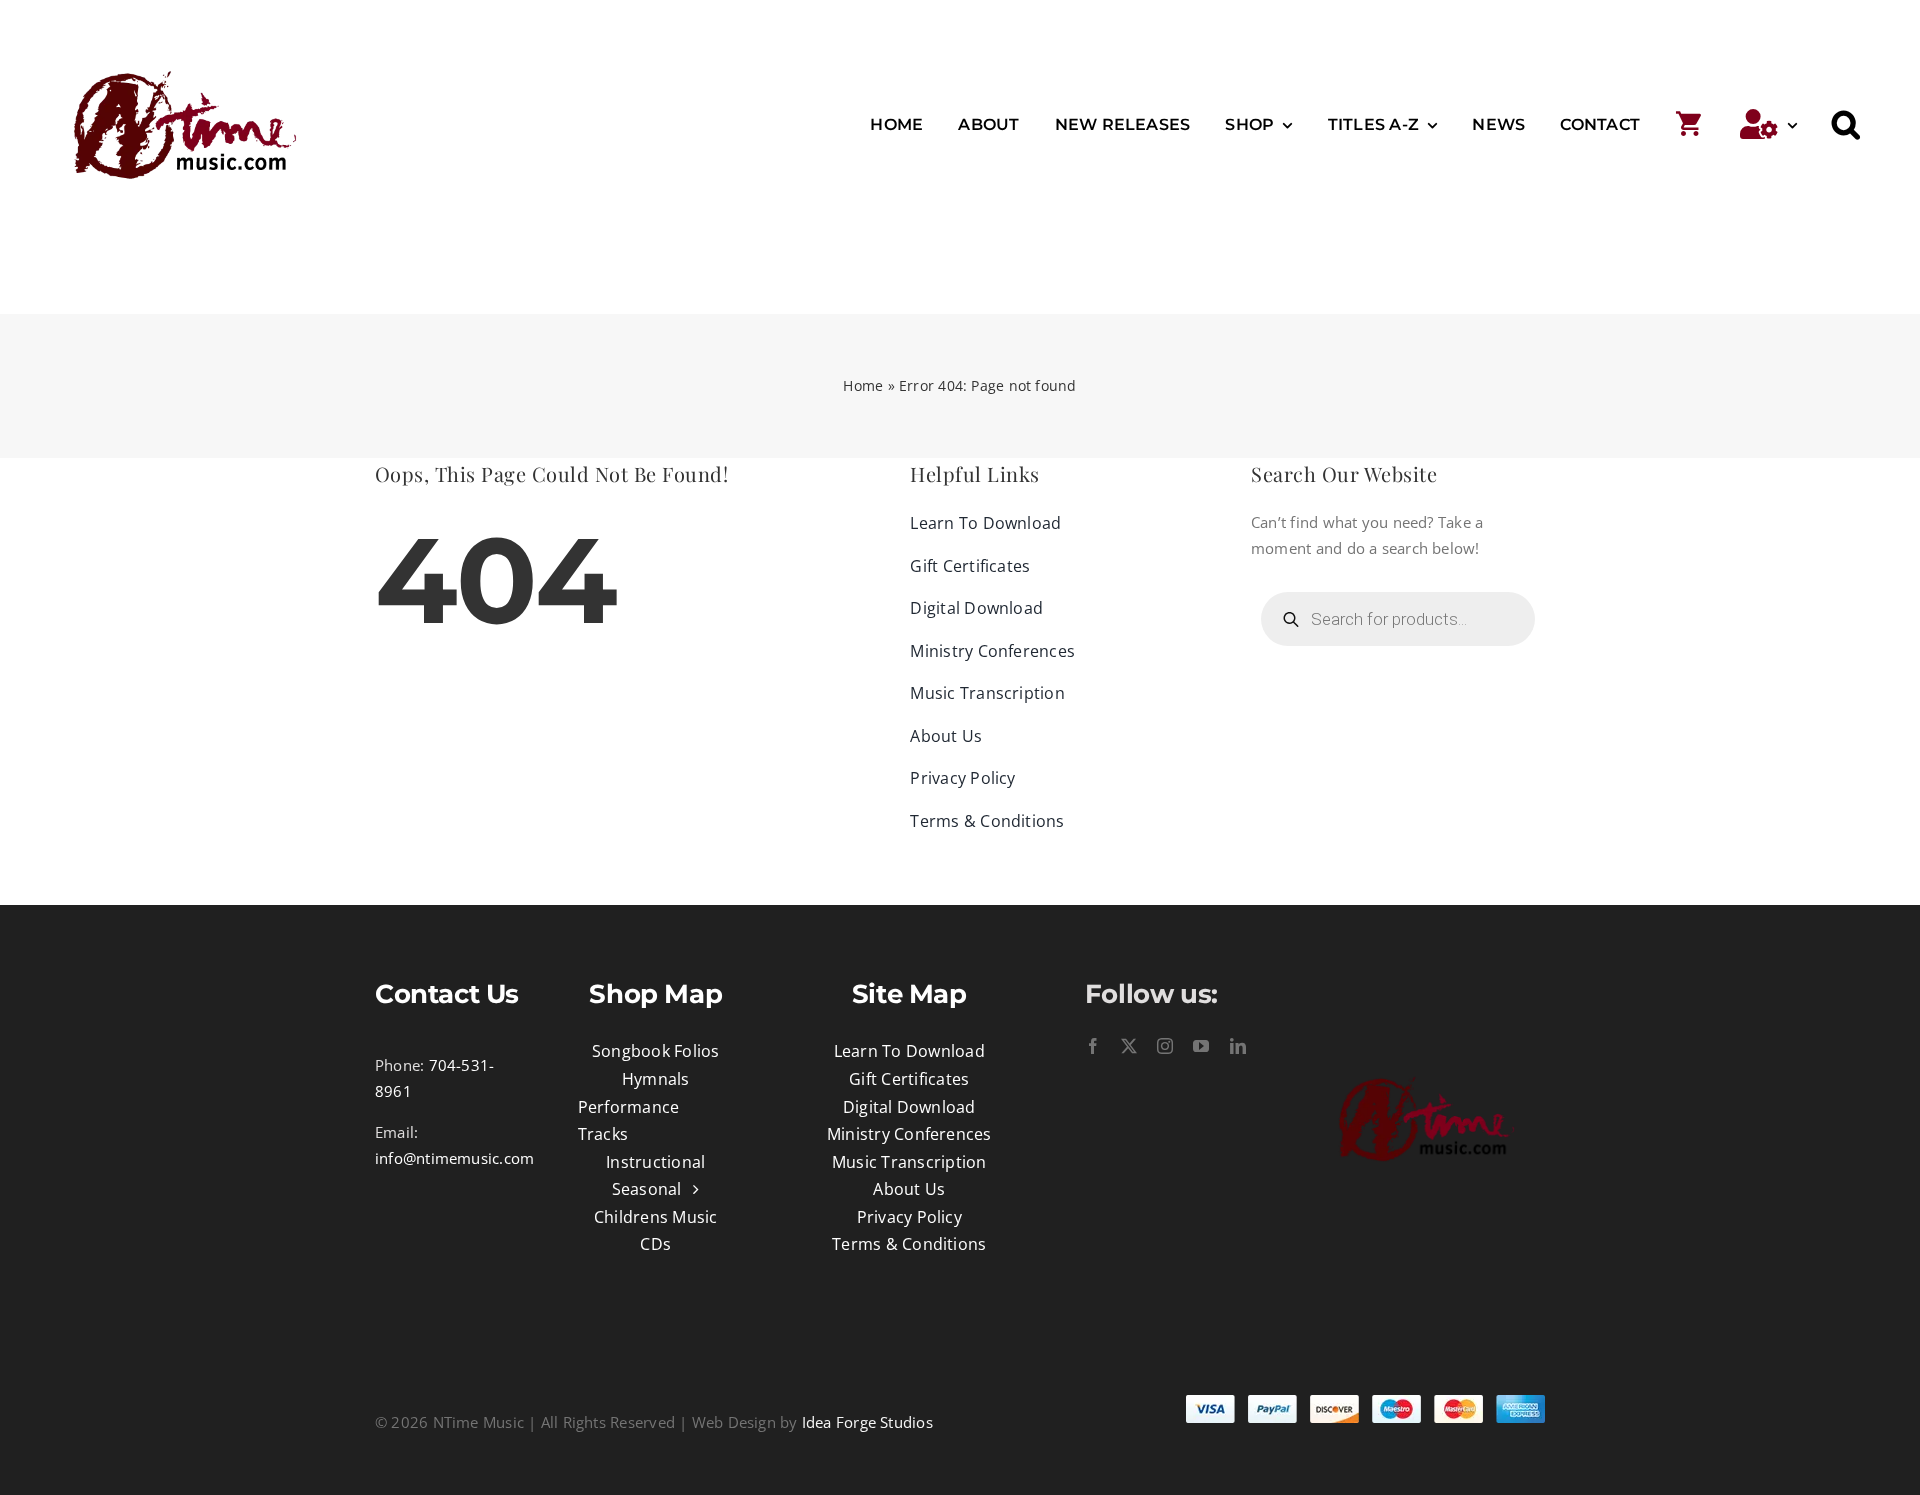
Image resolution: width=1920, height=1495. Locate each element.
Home (863, 385)
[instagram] (1165, 1046)
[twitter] (1129, 1046)
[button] (1846, 125)
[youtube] (1201, 1046)
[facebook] (1093, 1046)
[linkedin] (1238, 1046)
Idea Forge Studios (867, 1422)
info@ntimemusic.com (454, 1158)
